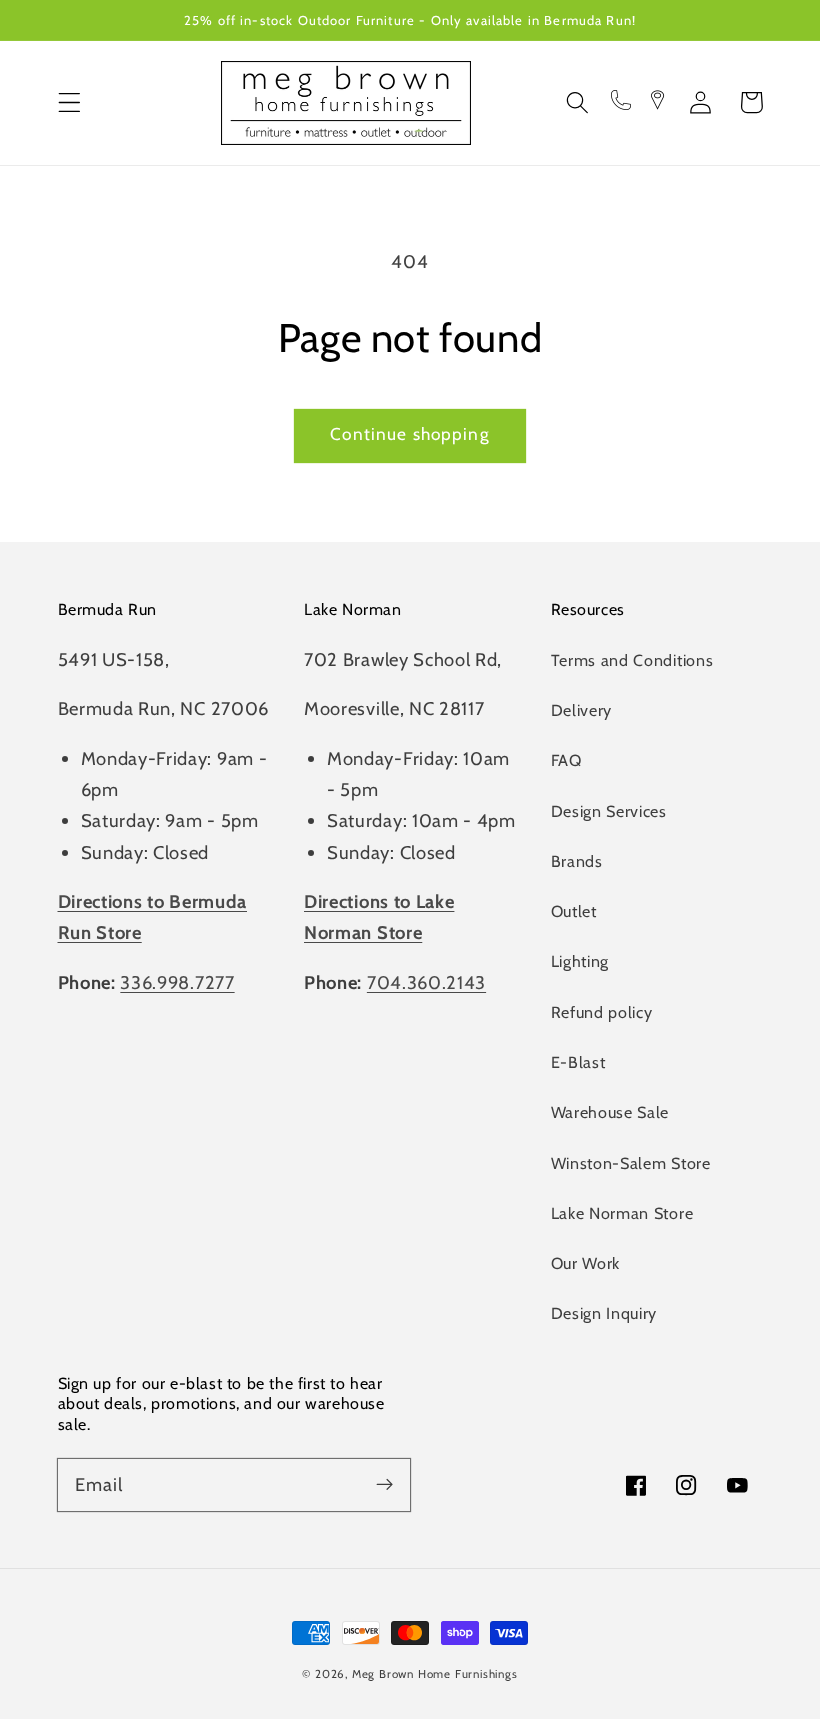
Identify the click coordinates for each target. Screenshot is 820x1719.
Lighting (580, 961)
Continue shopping (410, 433)
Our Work (586, 1263)
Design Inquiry (604, 1313)
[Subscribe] (384, 1484)
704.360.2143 (426, 982)
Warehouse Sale (610, 1112)
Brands (577, 861)
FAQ (566, 760)
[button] (69, 102)
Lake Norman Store (622, 1213)
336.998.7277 (177, 982)
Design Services (609, 811)
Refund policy (602, 1012)
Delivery (582, 710)
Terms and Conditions (632, 660)
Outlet (574, 911)
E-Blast (578, 1062)
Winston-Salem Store (631, 1163)
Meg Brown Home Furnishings (435, 1674)
